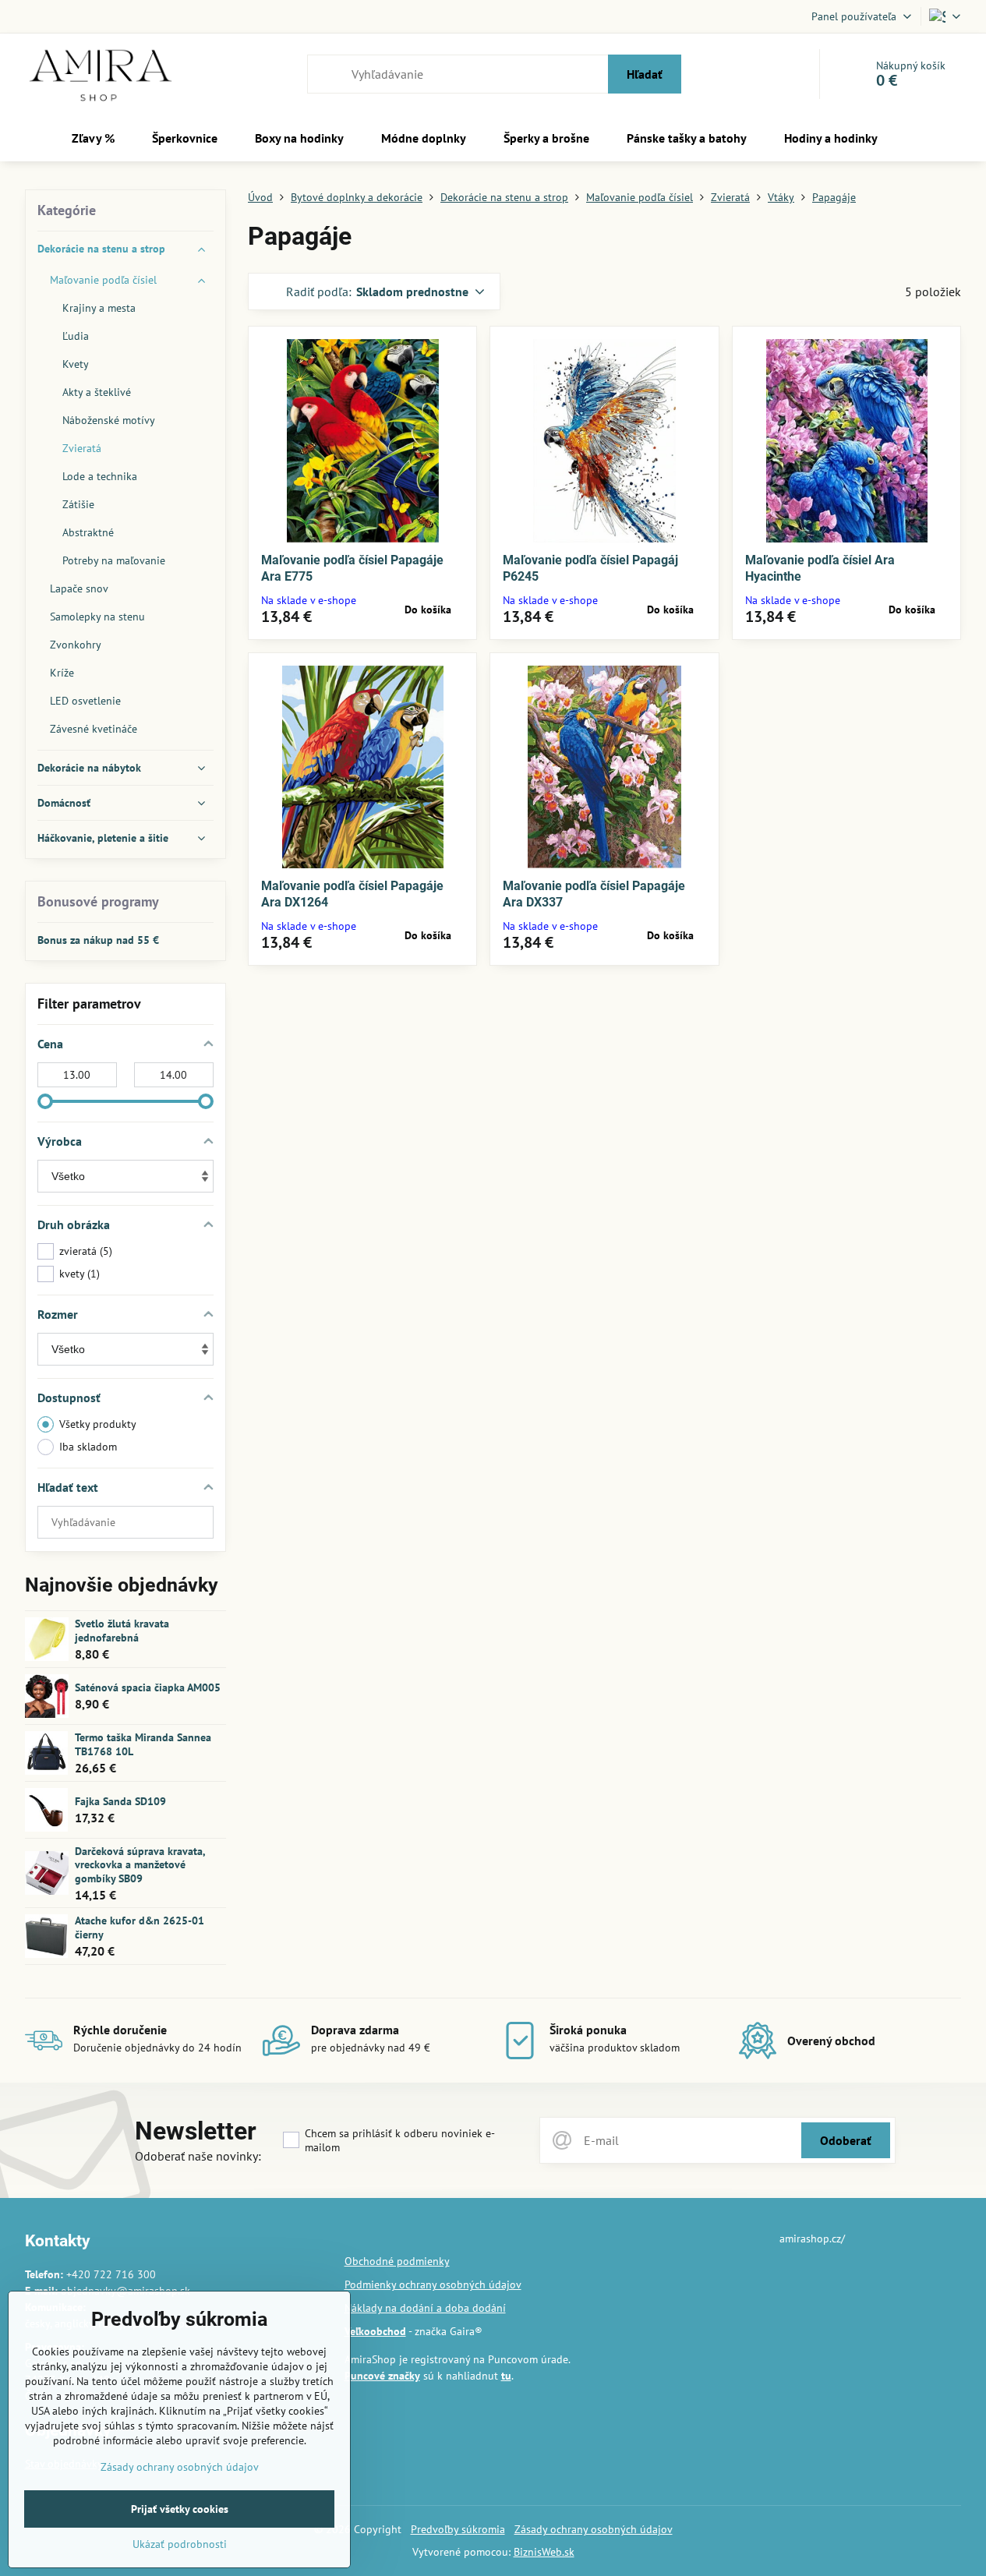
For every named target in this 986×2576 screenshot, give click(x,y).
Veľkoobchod (375, 2331)
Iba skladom (88, 1447)
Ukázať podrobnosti (180, 2544)
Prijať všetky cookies (180, 2509)
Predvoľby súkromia (458, 2529)
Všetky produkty (98, 1424)
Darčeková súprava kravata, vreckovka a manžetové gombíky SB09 (140, 1865)
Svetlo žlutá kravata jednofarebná (122, 1631)
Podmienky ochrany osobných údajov (433, 2284)
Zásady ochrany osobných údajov (594, 2529)
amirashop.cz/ (812, 2239)
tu (506, 2376)
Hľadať (645, 74)
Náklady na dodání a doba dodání (425, 2308)
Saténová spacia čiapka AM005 (148, 1687)
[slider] (45, 1101)
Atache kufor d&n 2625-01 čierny (140, 1928)
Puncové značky (382, 2376)
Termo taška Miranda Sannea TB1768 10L (143, 1744)
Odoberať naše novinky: (198, 2156)
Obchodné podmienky (397, 2261)
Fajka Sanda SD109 (120, 1801)
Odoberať (846, 2140)
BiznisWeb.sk (544, 2552)
